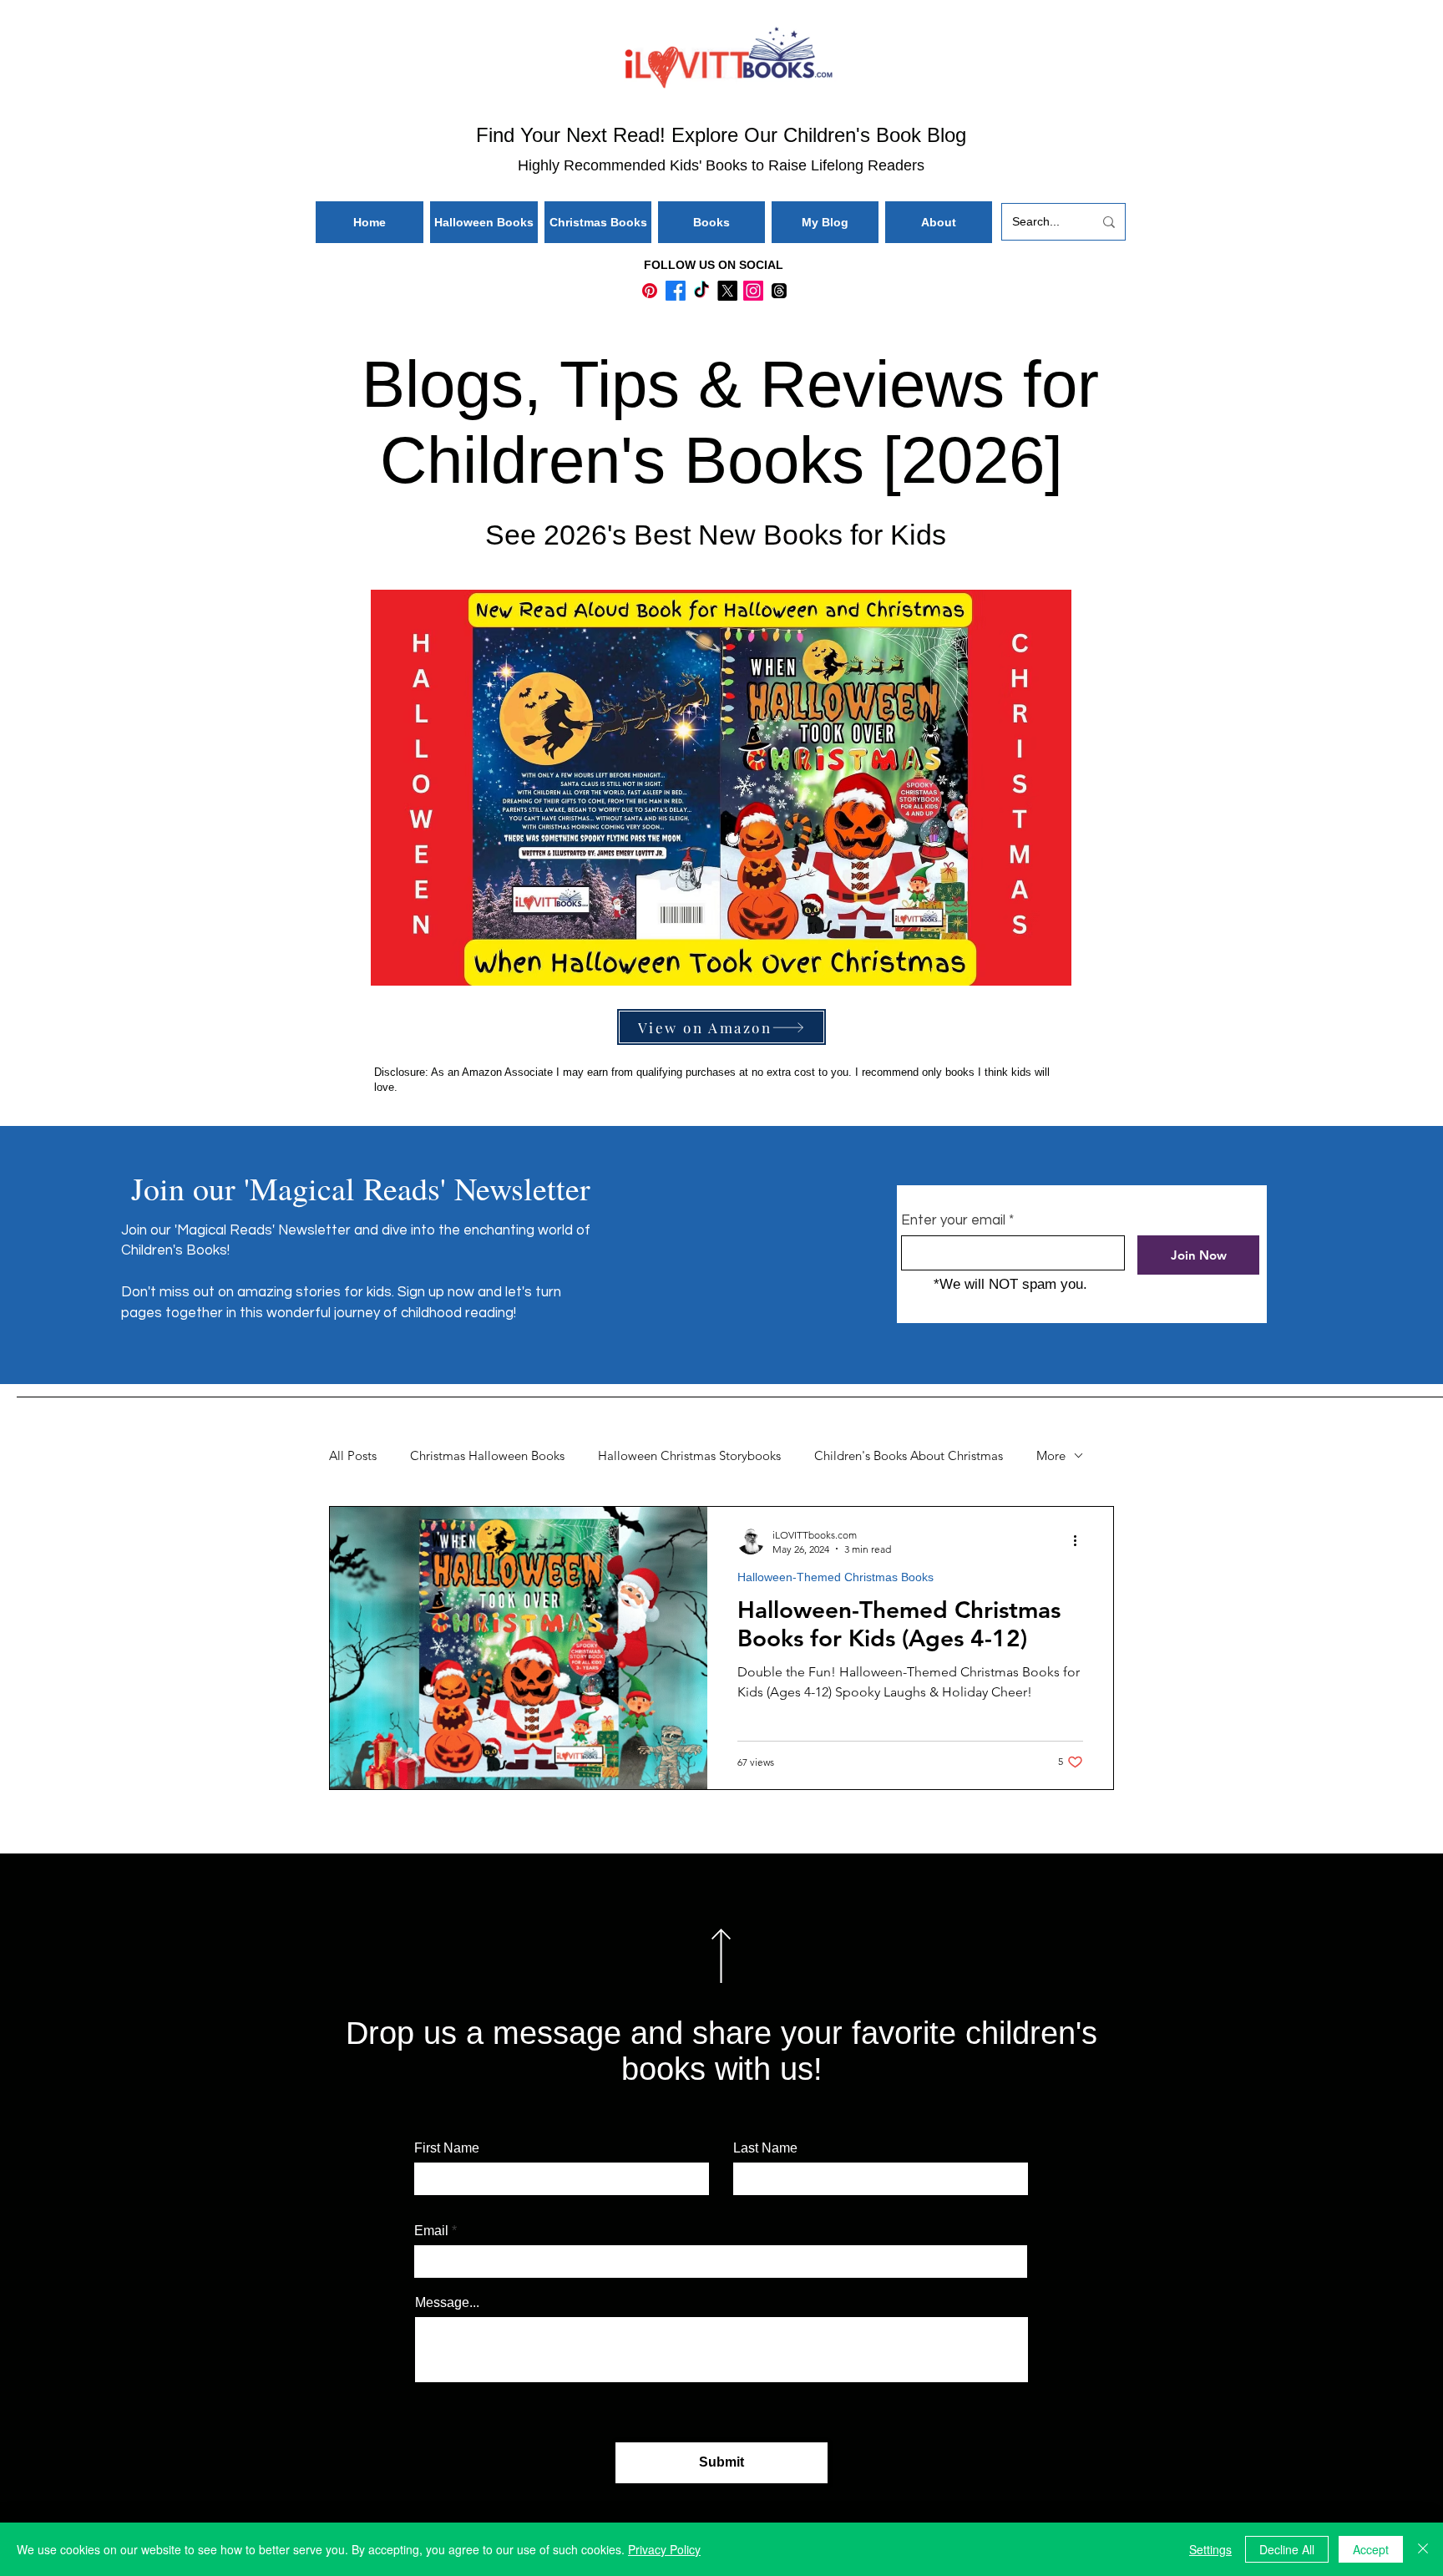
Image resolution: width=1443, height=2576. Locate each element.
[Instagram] (753, 291)
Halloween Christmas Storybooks (689, 1456)
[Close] (1423, 2549)
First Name (447, 2148)
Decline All (1287, 2549)
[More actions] (1081, 1541)
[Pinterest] (650, 291)
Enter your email (953, 1221)
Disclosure (400, 1072)
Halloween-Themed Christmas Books (835, 1577)
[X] (727, 291)
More (1051, 1456)
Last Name (765, 2148)
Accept (1371, 2549)
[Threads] (779, 291)
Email (431, 2231)
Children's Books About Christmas (909, 1456)
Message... (447, 2303)
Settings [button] (1210, 2549)
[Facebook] (676, 291)
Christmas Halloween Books (487, 1456)
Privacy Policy (664, 2549)
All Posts (353, 1456)
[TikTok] (701, 291)
